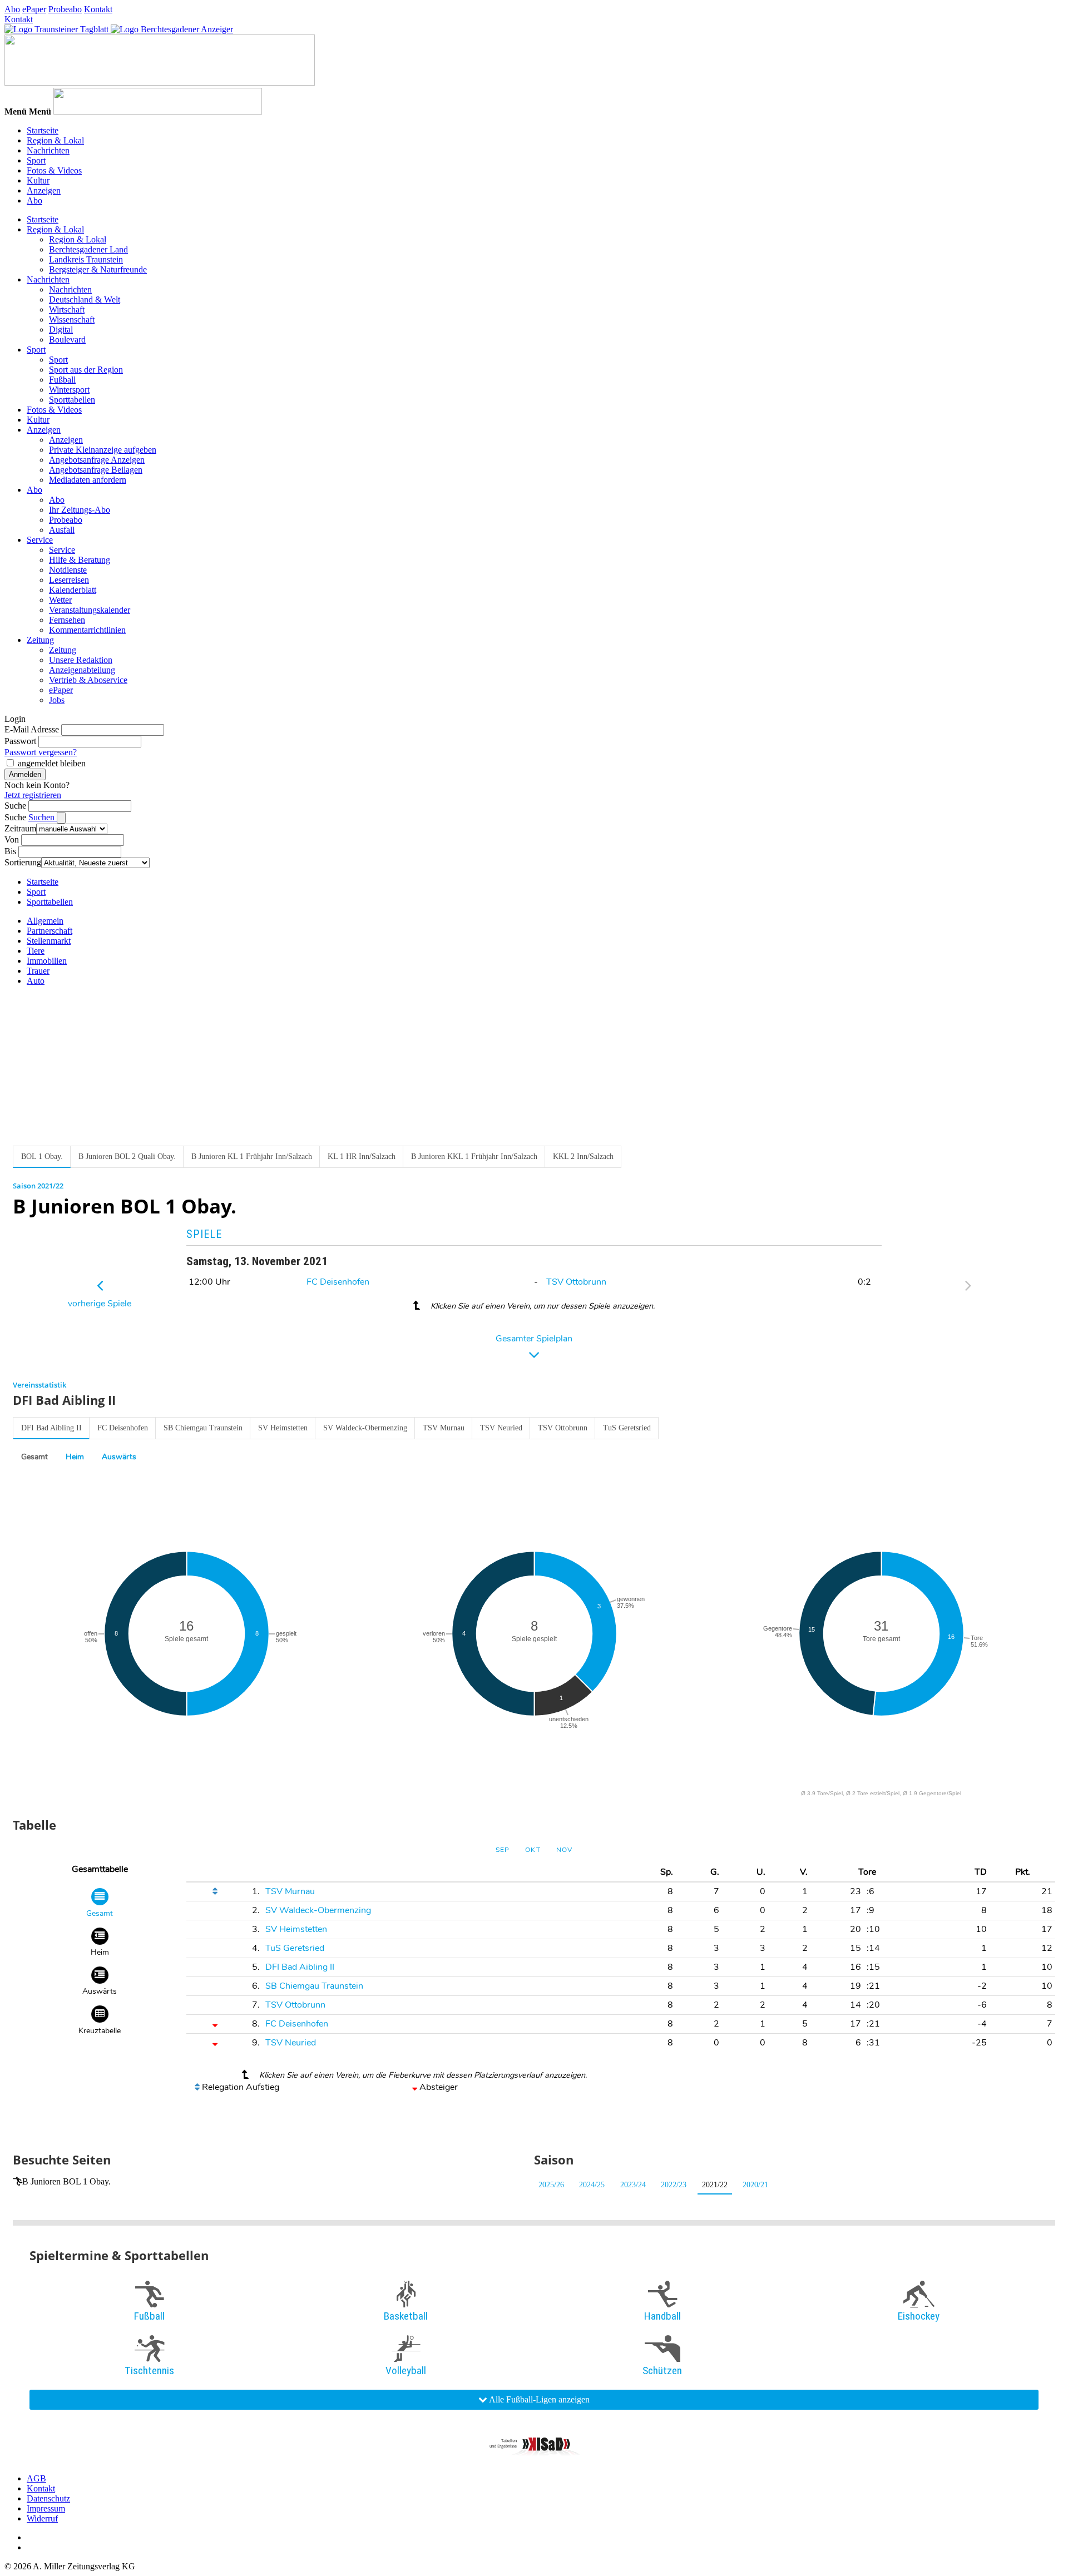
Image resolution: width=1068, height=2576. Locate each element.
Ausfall (62, 530)
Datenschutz (48, 2498)
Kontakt (98, 9)
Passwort (20, 741)
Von (12, 839)
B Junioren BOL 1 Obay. (66, 2181)
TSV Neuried (501, 1428)
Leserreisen (69, 580)
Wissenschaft (72, 319)
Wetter (60, 600)
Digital (61, 330)
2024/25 (592, 2185)
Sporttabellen (72, 400)
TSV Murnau (444, 1428)
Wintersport (69, 390)
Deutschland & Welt (85, 299)
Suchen (43, 817)
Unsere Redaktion (81, 660)
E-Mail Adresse (32, 729)
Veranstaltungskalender (90, 610)
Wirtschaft (67, 309)
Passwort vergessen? (41, 752)
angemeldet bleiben (52, 763)
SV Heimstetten (283, 1428)
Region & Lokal (55, 140)
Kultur (38, 180)
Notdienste (68, 570)
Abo (12, 9)
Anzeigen (44, 190)
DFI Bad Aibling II (51, 1428)
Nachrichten (48, 150)
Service (40, 540)
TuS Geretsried (627, 1428)
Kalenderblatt (73, 590)
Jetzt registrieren (33, 795)
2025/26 (551, 2185)
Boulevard (67, 340)
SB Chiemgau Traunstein (203, 1428)
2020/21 (755, 2185)
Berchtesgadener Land (88, 249)
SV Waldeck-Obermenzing (365, 1428)
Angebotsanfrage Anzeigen (97, 460)
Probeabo (65, 9)
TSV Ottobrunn (576, 1282)
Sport (36, 160)
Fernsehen (67, 620)
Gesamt (34, 1457)
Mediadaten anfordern (88, 480)
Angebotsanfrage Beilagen (96, 470)
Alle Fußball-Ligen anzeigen (538, 2399)
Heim (75, 1457)
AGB (36, 2478)
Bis (10, 851)
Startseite (43, 130)
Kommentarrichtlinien (87, 630)
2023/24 (633, 2185)
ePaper (34, 9)
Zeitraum (20, 828)
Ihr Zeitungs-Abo (80, 510)
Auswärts (119, 1457)
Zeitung (40, 640)
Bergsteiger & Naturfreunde (98, 269)
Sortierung (23, 862)
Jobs (57, 700)
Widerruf (42, 2518)
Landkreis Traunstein (86, 259)
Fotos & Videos (54, 170)
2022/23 (674, 2185)
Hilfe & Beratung (80, 560)
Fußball (62, 380)
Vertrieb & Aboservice (88, 680)
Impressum (46, 2508)
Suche (15, 806)
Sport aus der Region (86, 370)
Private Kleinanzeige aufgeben (103, 450)
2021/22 (715, 2185)
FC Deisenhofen (338, 1282)
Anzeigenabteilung (82, 670)
